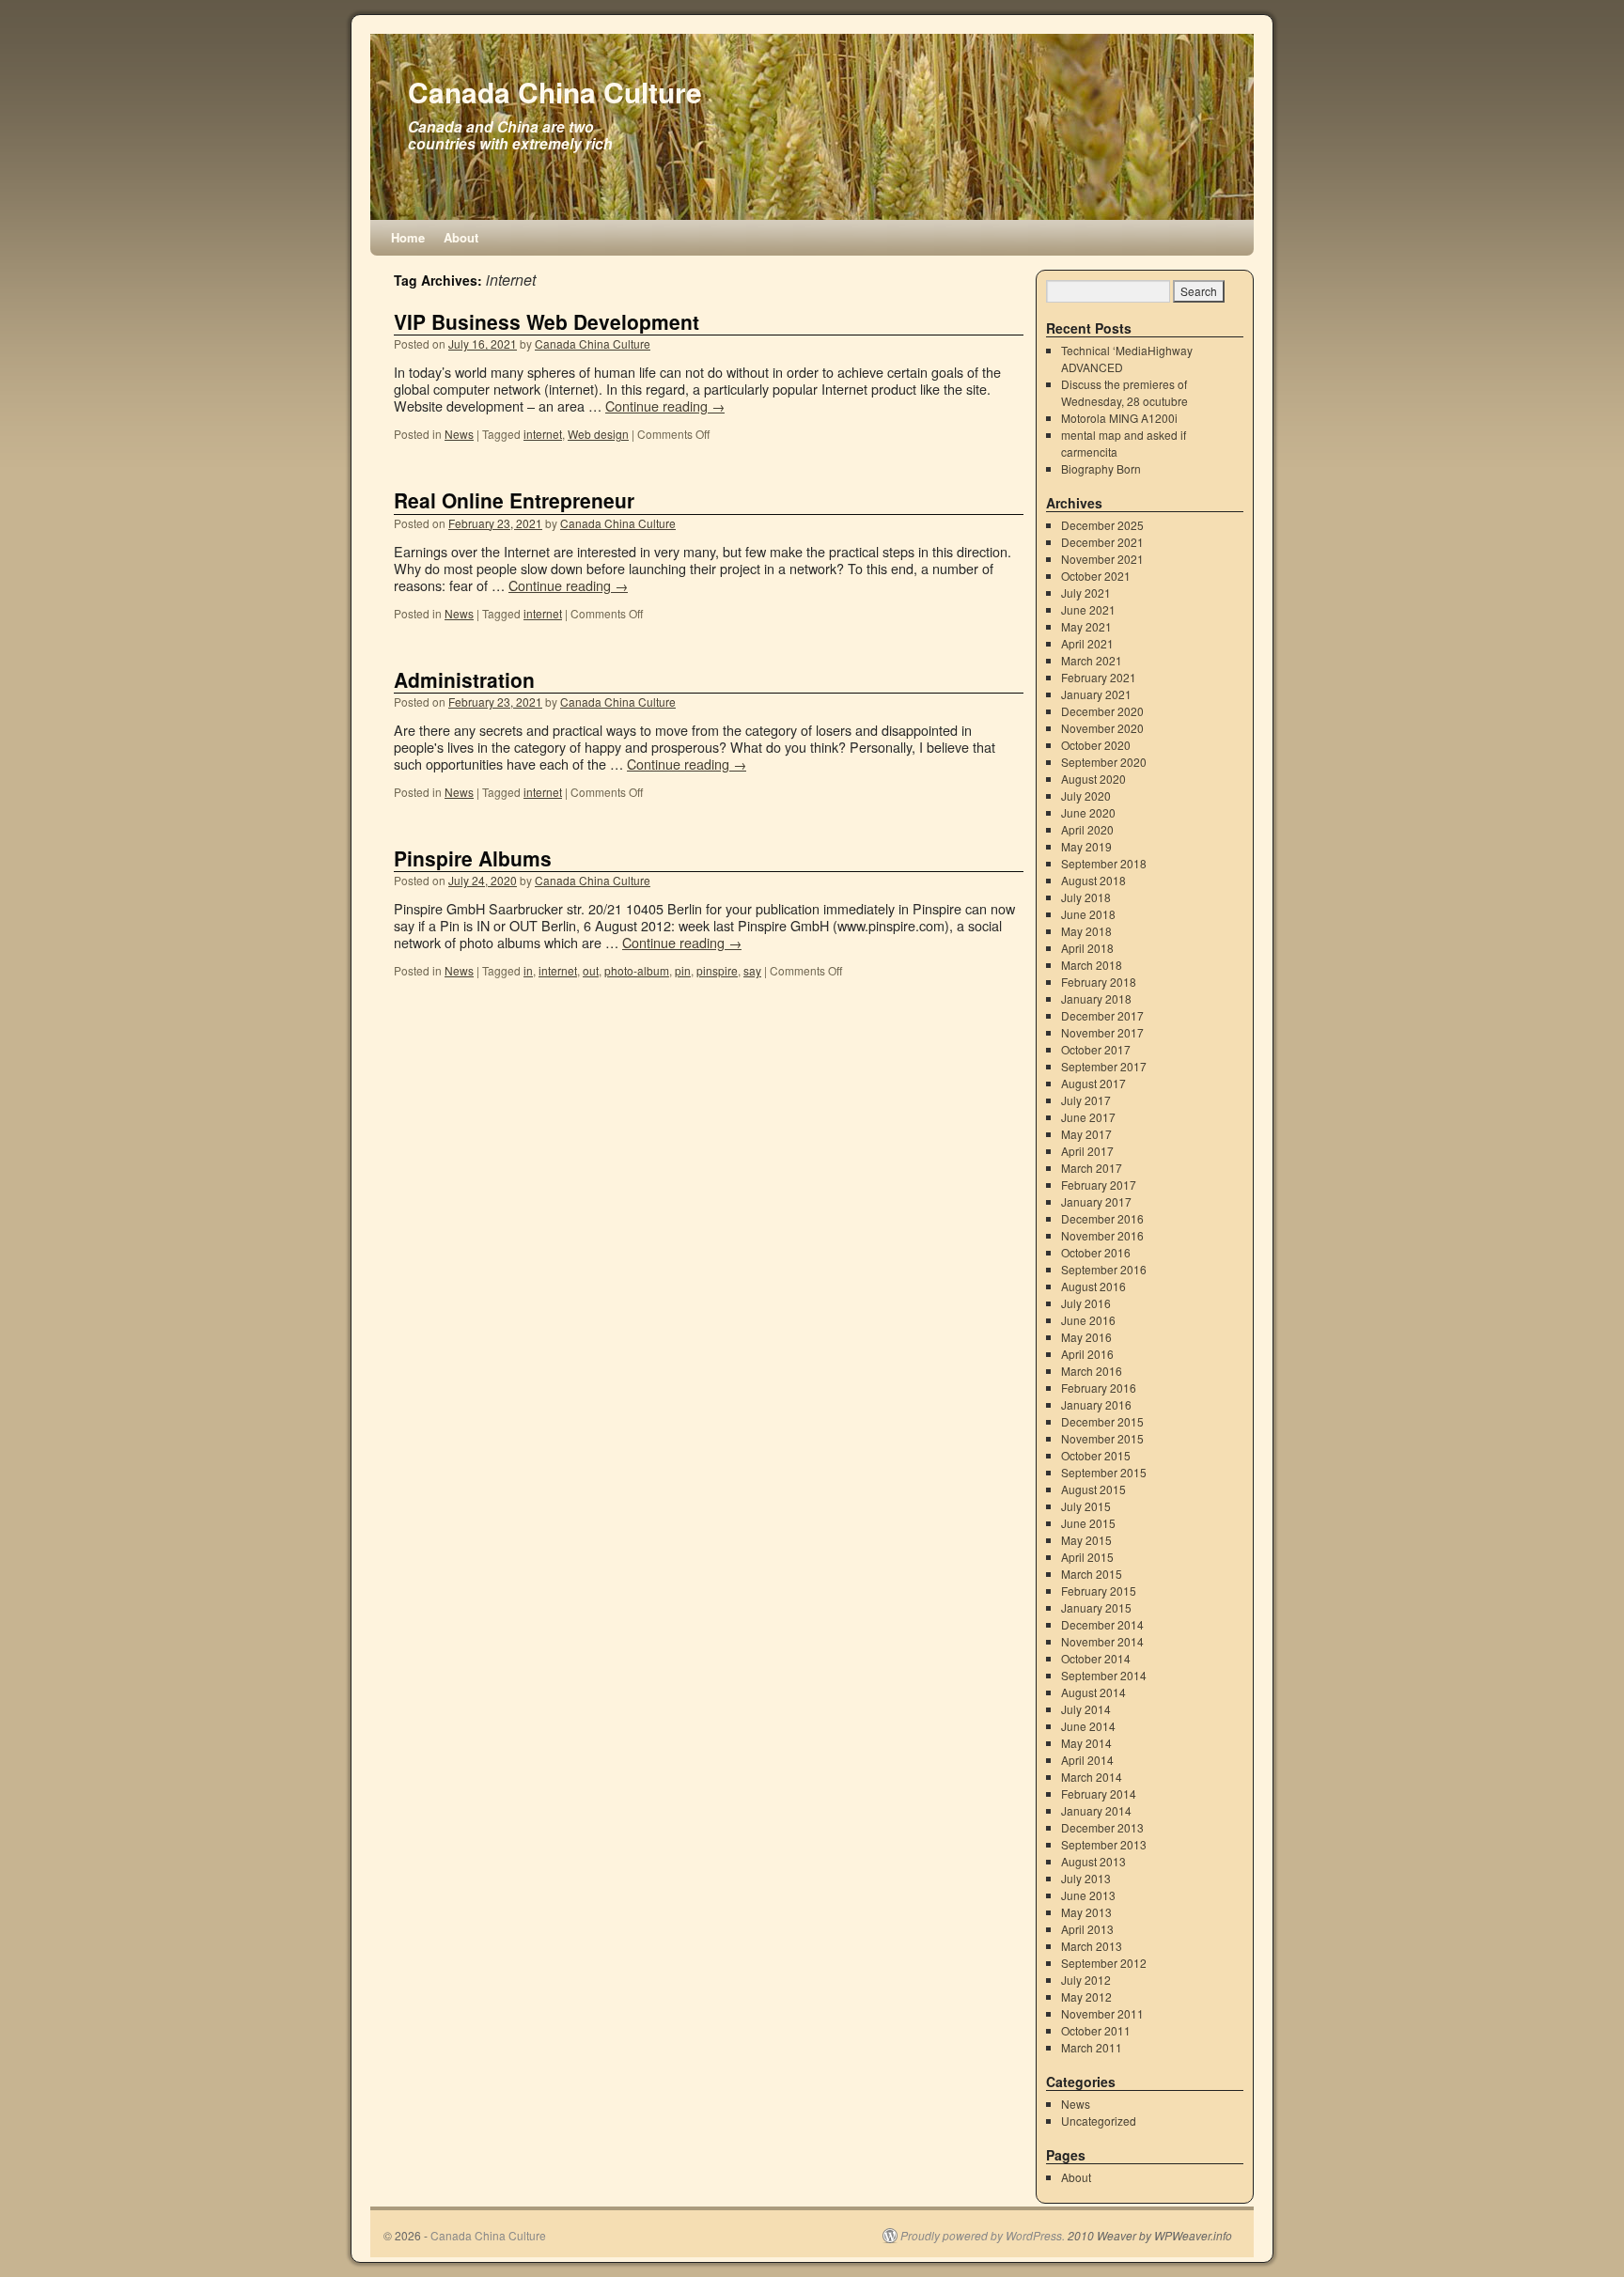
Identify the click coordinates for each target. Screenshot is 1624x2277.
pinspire (717, 970)
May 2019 (1086, 846)
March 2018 (1092, 965)
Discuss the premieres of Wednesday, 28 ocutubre (1124, 392)
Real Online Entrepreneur (514, 500)
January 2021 (1096, 694)
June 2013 (1088, 1895)
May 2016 (1086, 1337)
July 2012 (1086, 1980)
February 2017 (1099, 1185)
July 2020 (1086, 795)
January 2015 (1096, 1607)
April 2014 (1087, 1760)
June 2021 (1088, 609)
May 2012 (1086, 1996)
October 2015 (1096, 1455)
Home (408, 237)
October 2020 (1096, 745)
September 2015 (1104, 1472)
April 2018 (1087, 948)
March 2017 (1092, 1168)
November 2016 (1102, 1235)
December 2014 (1102, 1624)
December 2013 (1102, 1827)
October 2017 (1096, 1049)
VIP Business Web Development (547, 321)
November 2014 (1102, 1641)
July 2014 (1086, 1709)
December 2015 (1102, 1421)
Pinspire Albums (473, 858)
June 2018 (1088, 914)
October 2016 (1096, 1252)
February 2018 (1099, 982)
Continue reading (665, 405)
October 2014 (1096, 1658)
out (591, 970)
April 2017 (1087, 1151)
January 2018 (1096, 998)
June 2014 (1088, 1726)
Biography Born (1101, 468)
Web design (598, 434)
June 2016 (1088, 1320)
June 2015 (1088, 1523)
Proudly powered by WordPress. (983, 2236)
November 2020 (1102, 728)
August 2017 (1093, 1083)
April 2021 (1087, 643)
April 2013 (1087, 1929)
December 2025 (1102, 525)
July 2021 (1086, 593)
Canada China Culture (555, 92)
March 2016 (1092, 1371)
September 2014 (1104, 1675)
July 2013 (1086, 1878)
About (461, 237)
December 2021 (1102, 542)
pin (683, 970)
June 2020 (1088, 812)
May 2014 (1086, 1743)
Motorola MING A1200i (1119, 418)
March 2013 (1092, 1946)
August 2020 (1093, 779)
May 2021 (1086, 626)
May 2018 (1086, 931)
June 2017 (1088, 1117)
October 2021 (1096, 576)
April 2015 (1087, 1557)
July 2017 (1086, 1100)
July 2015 (1086, 1506)
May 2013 (1086, 1912)
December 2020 (1102, 711)
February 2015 (1099, 1591)
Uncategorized (1099, 2121)
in (528, 970)
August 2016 (1093, 1286)
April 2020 (1087, 829)
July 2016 (1086, 1303)
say (752, 970)
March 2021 (1092, 660)
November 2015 (1102, 1438)
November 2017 (1102, 1032)
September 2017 (1104, 1066)
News (459, 434)
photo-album (637, 970)
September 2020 (1104, 762)
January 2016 (1096, 1404)
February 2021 (1099, 677)
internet (543, 434)
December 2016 (1102, 1218)
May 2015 (1086, 1540)
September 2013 (1104, 1844)
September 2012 (1104, 1963)
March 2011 (1092, 2047)
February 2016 (1099, 1388)
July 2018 (1086, 897)
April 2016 (1087, 1354)
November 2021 (1102, 559)
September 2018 (1104, 863)
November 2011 (1102, 2013)
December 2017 (1102, 1015)
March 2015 (1092, 1574)
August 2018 (1093, 880)
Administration (464, 679)
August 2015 (1093, 1489)
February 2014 (1099, 1794)
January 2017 (1096, 1201)
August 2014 (1093, 1692)
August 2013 (1093, 1861)
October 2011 (1096, 2030)
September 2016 (1104, 1269)
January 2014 (1096, 1810)
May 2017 (1086, 1134)
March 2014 (1092, 1777)
